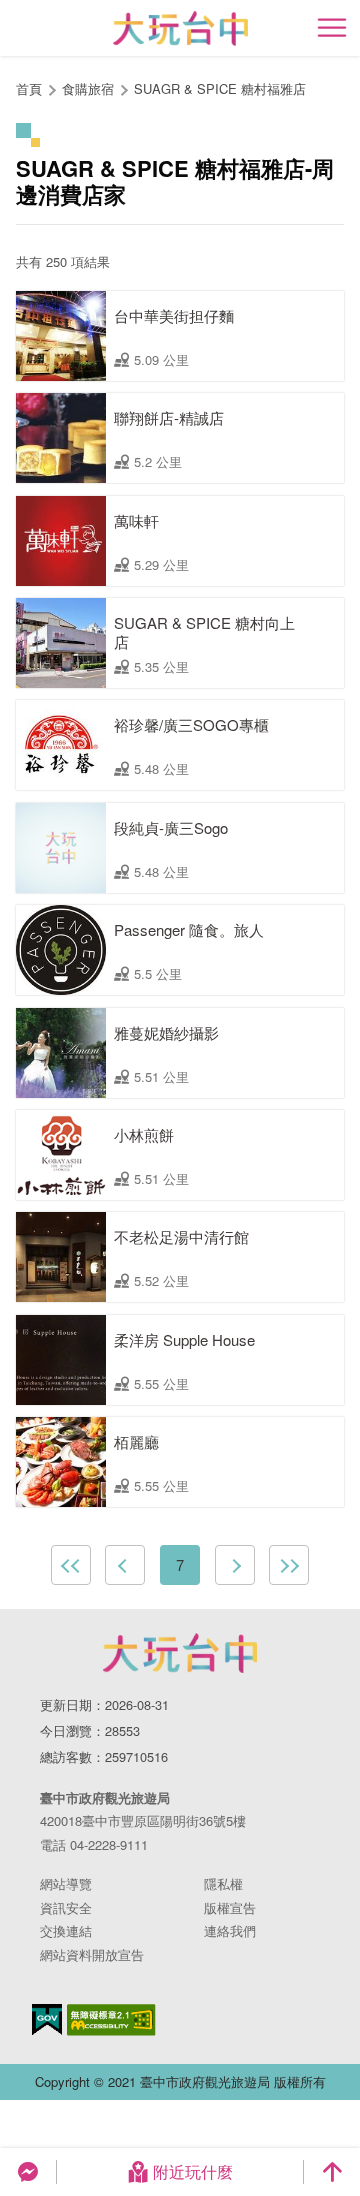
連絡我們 (230, 1930)
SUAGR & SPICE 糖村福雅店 (220, 88)
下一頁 (235, 1565)
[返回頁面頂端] (332, 2172)
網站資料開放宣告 (92, 1954)
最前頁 (71, 1565)
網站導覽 (66, 1883)
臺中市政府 (180, 1653)
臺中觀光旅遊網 (180, 28)
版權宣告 (230, 1907)
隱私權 (223, 1883)
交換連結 (66, 1930)
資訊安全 (66, 1907)
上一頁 (125, 1565)
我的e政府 (47, 2019)
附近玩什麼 (193, 2171)
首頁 (29, 88)
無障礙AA (111, 2020)
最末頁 (289, 1565)
